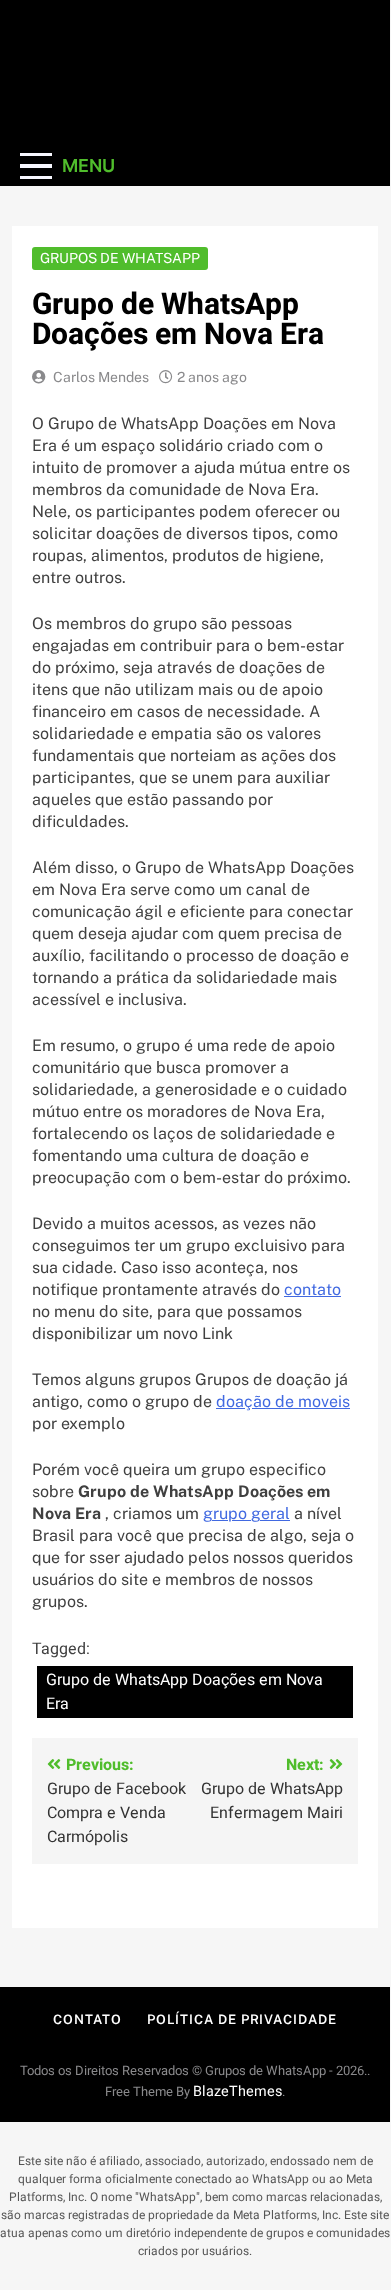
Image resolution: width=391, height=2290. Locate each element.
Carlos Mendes (101, 377)
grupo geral (246, 1513)
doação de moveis (283, 1401)
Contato (87, 2019)
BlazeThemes (237, 2091)
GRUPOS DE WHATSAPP (120, 258)
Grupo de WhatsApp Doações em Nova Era (184, 1692)
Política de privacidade (242, 2019)
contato (312, 1289)
